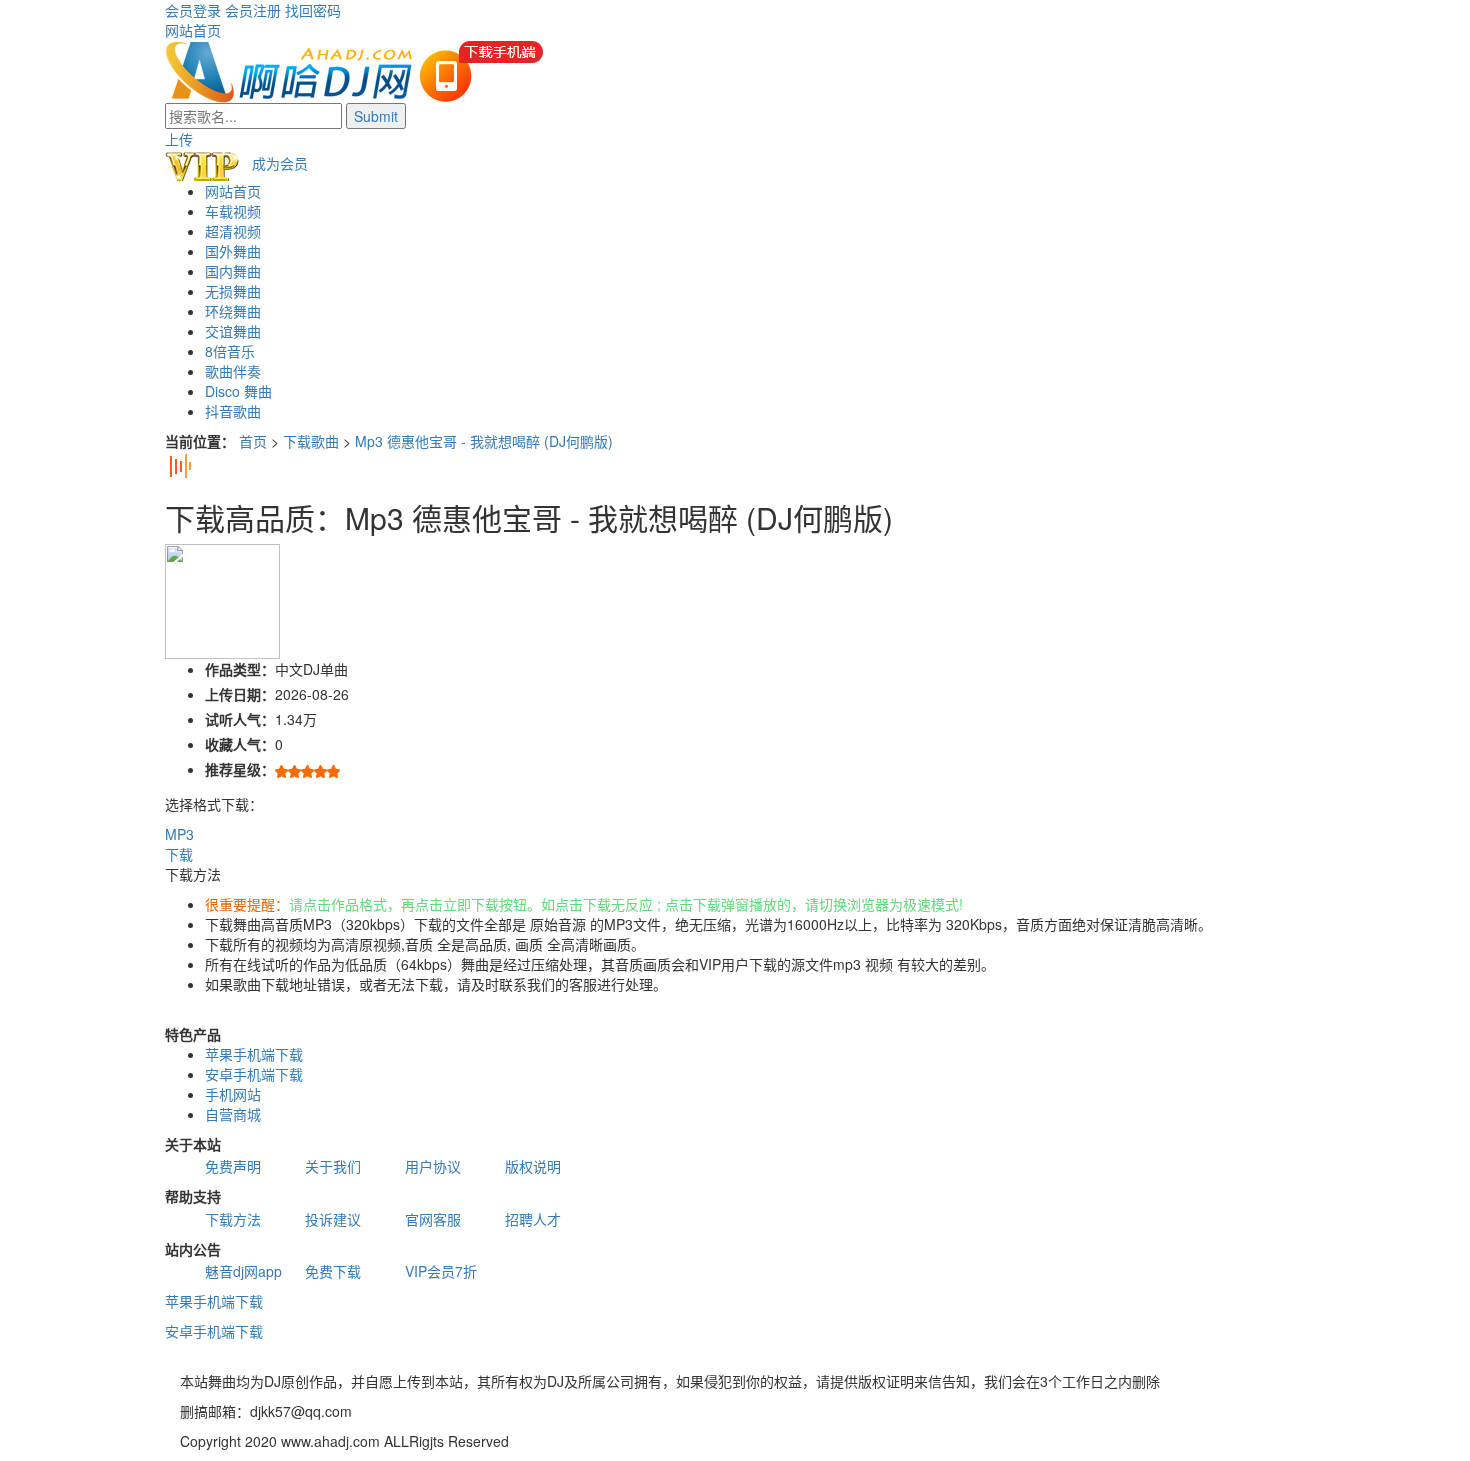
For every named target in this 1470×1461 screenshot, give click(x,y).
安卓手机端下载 (254, 1074)
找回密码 (313, 10)
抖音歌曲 (233, 411)
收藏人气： (240, 744)
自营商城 (233, 1114)
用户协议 (433, 1166)
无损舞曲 (233, 291)
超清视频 (233, 231)
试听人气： (240, 719)
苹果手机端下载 (254, 1054)
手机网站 (233, 1094)
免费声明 (233, 1166)
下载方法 (233, 1219)
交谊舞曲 (233, 331)
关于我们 (333, 1166)
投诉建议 (333, 1219)
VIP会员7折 (441, 1271)
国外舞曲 (233, 251)
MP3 (179, 834)
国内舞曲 (233, 271)
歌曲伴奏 (233, 371)
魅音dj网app (243, 1271)
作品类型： (240, 669)
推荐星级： (240, 769)
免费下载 (333, 1271)
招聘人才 (533, 1219)
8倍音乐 (230, 351)
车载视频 (233, 211)
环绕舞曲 (233, 311)
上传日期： (240, 694)
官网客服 (433, 1219)
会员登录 (193, 10)
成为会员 (280, 163)
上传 (179, 139)
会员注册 (253, 10)
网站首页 (193, 30)
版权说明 (533, 1166)
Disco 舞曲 (238, 391)
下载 (179, 854)
